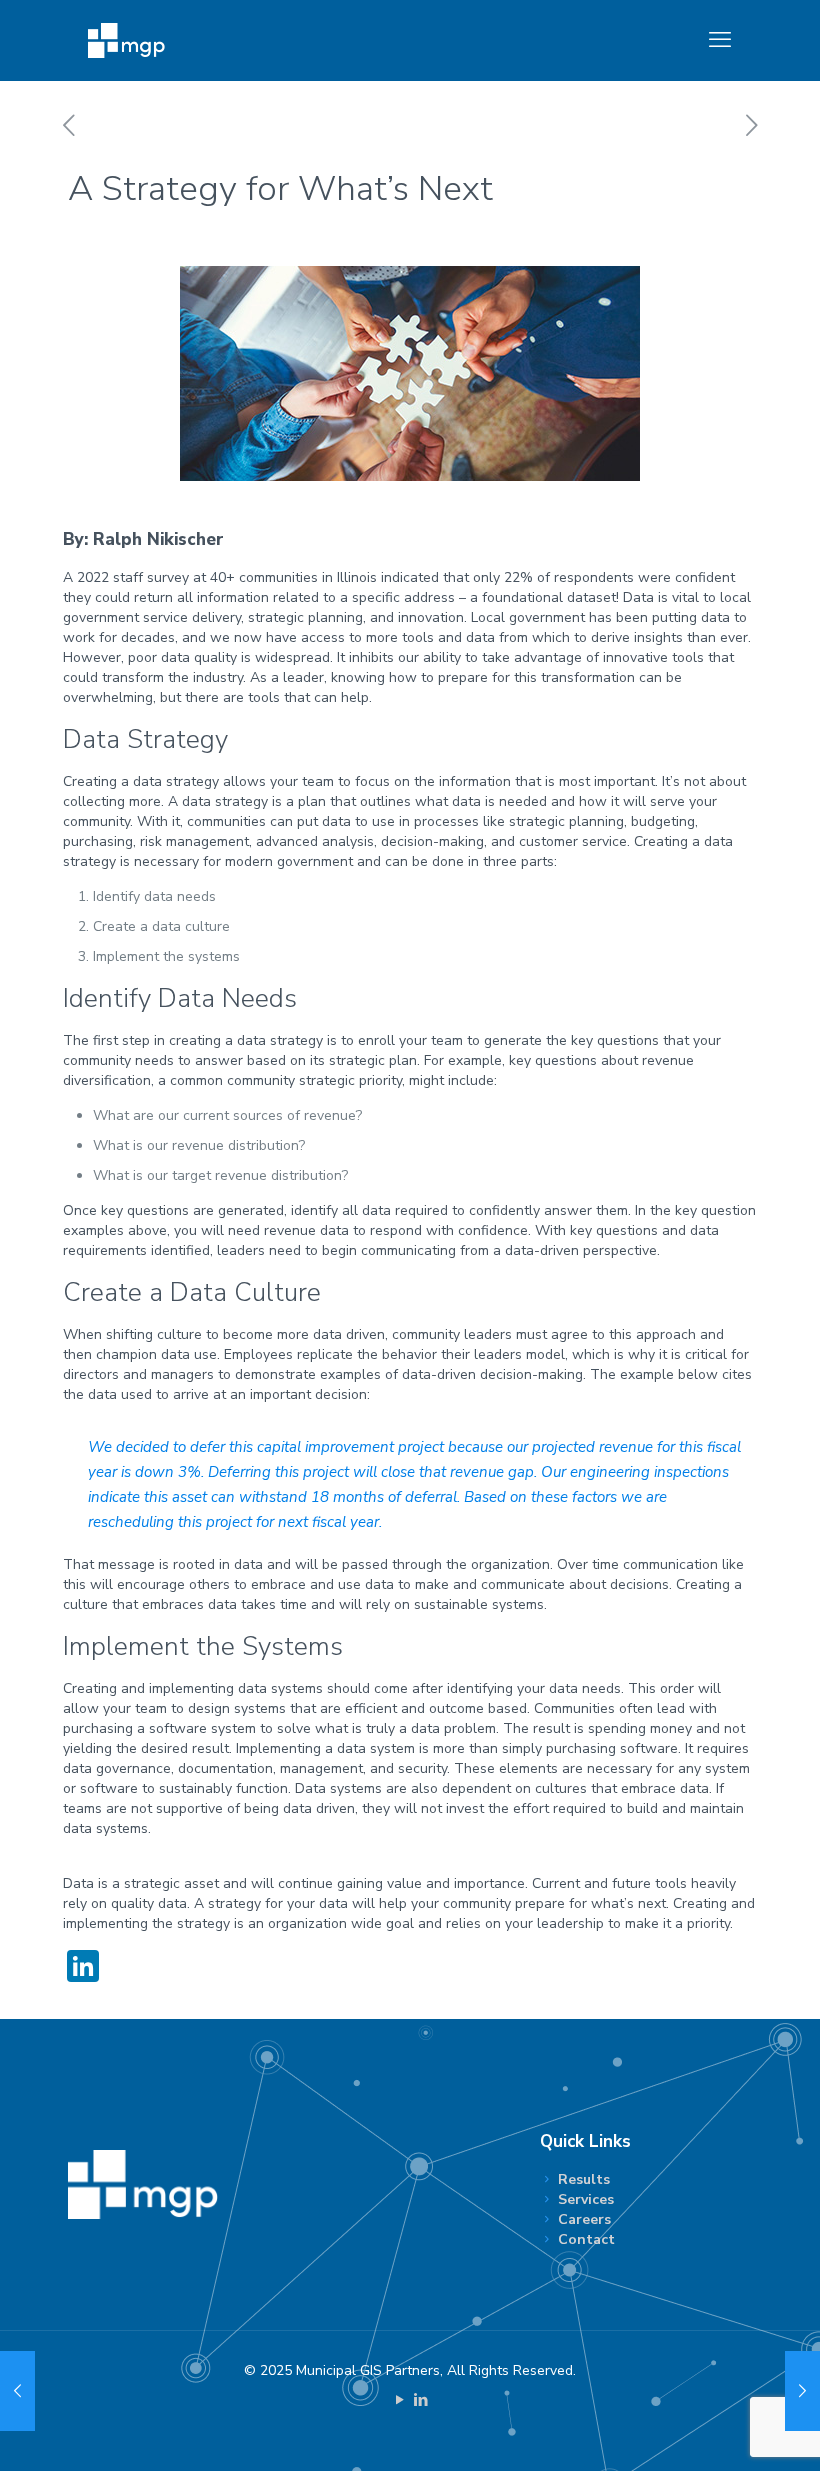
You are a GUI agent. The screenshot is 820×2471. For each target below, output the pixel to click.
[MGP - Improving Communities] (126, 40)
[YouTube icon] (399, 2400)
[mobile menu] (720, 40)
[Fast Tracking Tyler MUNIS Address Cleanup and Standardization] (17, 2391)
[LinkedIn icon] (420, 2400)
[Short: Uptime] (802, 2391)
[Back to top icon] (724, 2430)
